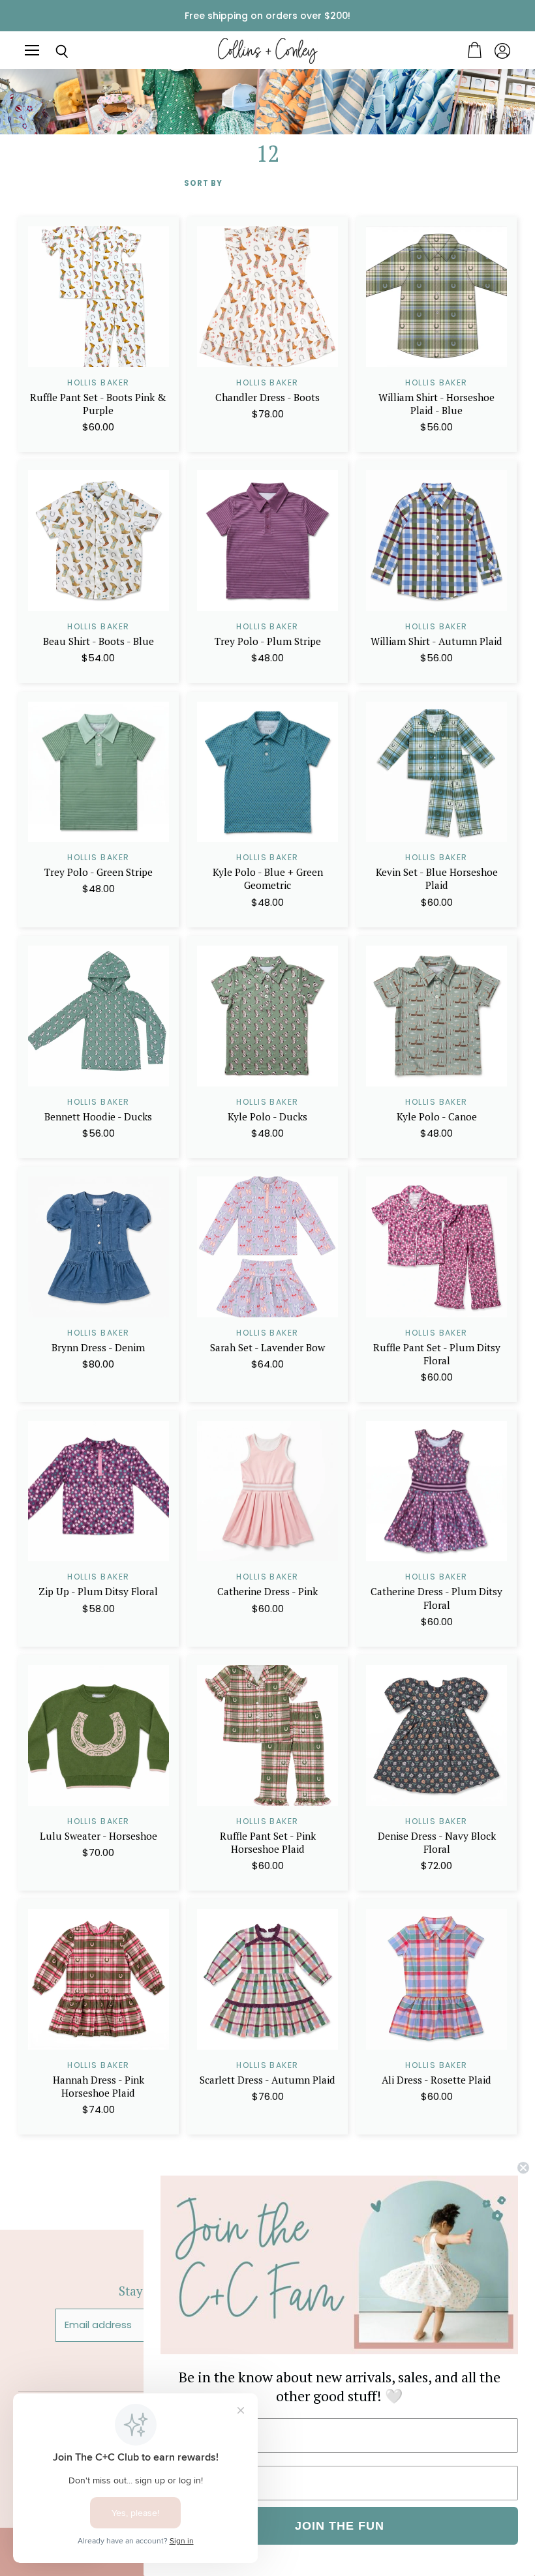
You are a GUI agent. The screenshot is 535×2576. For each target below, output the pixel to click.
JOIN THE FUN (340, 2526)
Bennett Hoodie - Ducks (98, 1116)
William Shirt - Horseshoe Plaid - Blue (436, 404)
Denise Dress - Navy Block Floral (437, 1842)
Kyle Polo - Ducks (267, 1116)
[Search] (52, 52)
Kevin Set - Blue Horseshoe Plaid (437, 878)
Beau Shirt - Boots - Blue (99, 641)
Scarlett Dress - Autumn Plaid (267, 2080)
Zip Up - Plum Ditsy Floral (98, 1591)
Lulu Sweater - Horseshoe (99, 1836)
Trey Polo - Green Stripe (99, 872)
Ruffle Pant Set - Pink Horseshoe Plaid (268, 1842)
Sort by (203, 184)
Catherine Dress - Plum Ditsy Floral (436, 1598)
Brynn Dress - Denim (98, 1347)
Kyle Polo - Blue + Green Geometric (268, 878)
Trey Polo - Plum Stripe (268, 641)
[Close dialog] (523, 2168)
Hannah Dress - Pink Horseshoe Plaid (99, 2086)
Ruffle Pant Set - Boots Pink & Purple (98, 404)
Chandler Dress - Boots (267, 397)
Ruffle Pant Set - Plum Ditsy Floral (437, 1354)
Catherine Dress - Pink (267, 1591)
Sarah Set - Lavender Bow (267, 1347)
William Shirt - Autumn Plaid (436, 641)
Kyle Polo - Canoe (437, 1116)
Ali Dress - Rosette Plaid (436, 2080)
